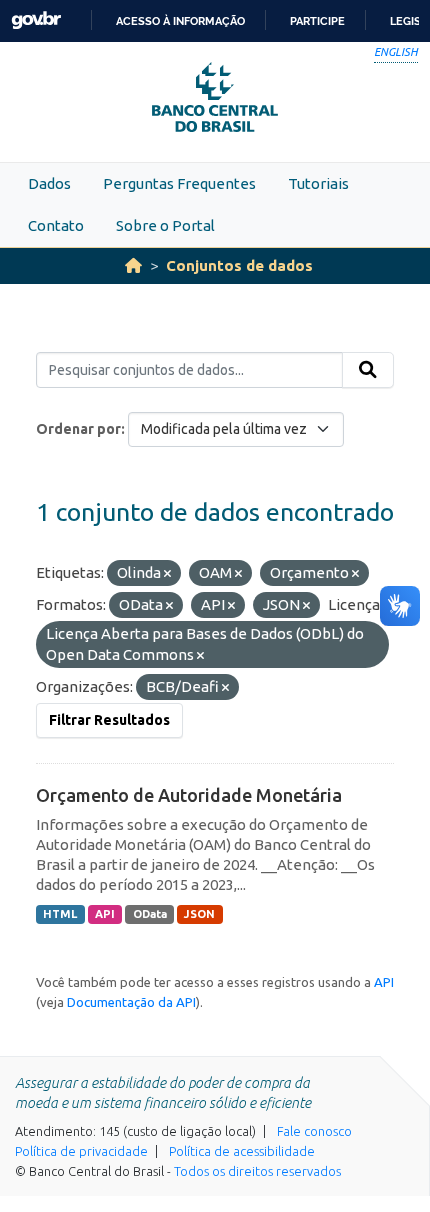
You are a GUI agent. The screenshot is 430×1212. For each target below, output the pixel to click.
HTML (60, 914)
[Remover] (167, 574)
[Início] (133, 265)
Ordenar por (78, 429)
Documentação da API (131, 1002)
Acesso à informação (180, 21)
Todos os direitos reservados (257, 1171)
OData (150, 914)
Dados (49, 183)
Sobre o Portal (165, 225)
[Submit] (368, 370)
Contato (56, 225)
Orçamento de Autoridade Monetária (189, 795)
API (105, 914)
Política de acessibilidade (242, 1151)
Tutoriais (318, 183)
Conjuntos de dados (239, 265)
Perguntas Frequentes (179, 183)
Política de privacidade (81, 1151)
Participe (317, 21)
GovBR (36, 20)
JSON (199, 914)
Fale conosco (314, 1131)
